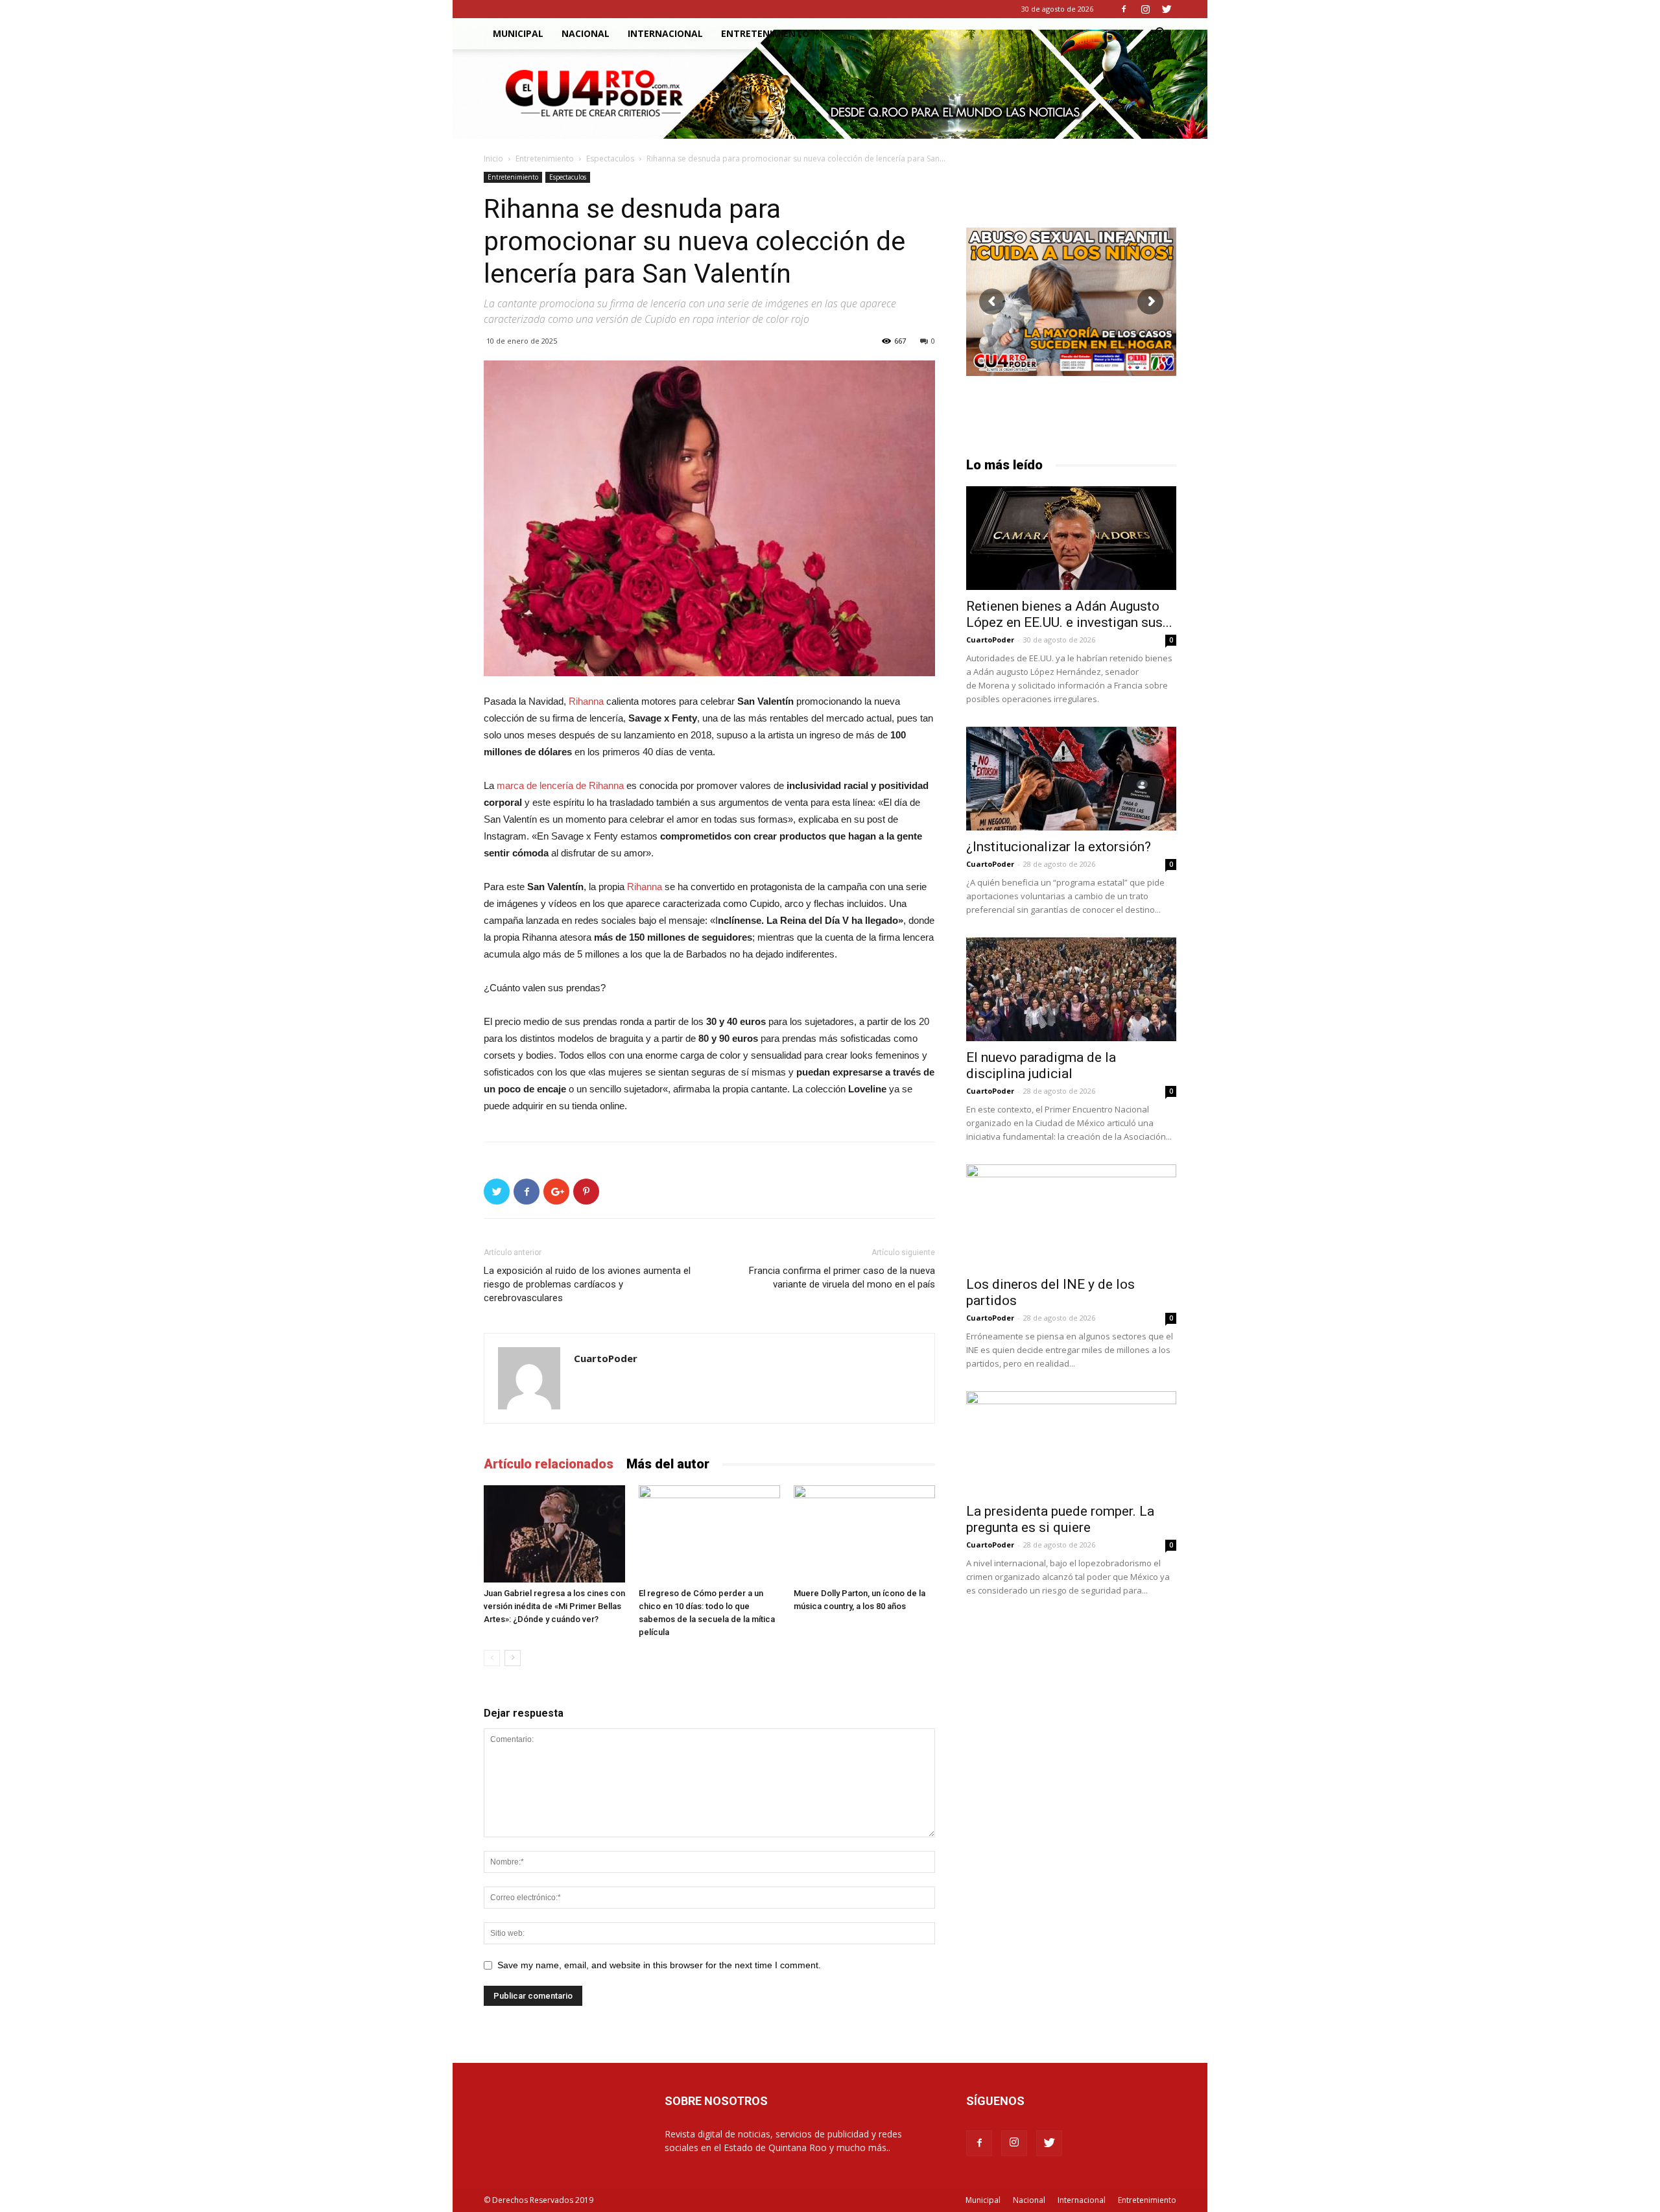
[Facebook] (1124, 9)
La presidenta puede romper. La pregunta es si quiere (1060, 1519)
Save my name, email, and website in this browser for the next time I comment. (659, 1965)
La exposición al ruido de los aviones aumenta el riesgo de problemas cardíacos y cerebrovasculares (587, 1284)
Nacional (586, 33)
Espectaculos (610, 159)
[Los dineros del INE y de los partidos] (1071, 1216)
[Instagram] (1145, 9)
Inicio (493, 159)
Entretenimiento (765, 33)
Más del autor (668, 1464)
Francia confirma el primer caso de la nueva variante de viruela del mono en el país (842, 1277)
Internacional (665, 33)
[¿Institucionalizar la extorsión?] (1071, 779)
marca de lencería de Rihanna (560, 785)
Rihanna (586, 701)
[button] (1161, 35)
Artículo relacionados (549, 1464)
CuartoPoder (606, 1358)
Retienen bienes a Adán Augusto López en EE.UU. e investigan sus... (1069, 614)
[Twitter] (1167, 9)
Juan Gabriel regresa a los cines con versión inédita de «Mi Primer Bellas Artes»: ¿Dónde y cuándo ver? (554, 1606)
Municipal (518, 33)
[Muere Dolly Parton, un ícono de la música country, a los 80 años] (864, 1534)
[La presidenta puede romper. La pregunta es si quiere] (1071, 1443)
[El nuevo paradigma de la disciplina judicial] (1071, 989)
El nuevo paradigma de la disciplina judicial (1041, 1065)
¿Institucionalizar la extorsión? (1059, 847)
